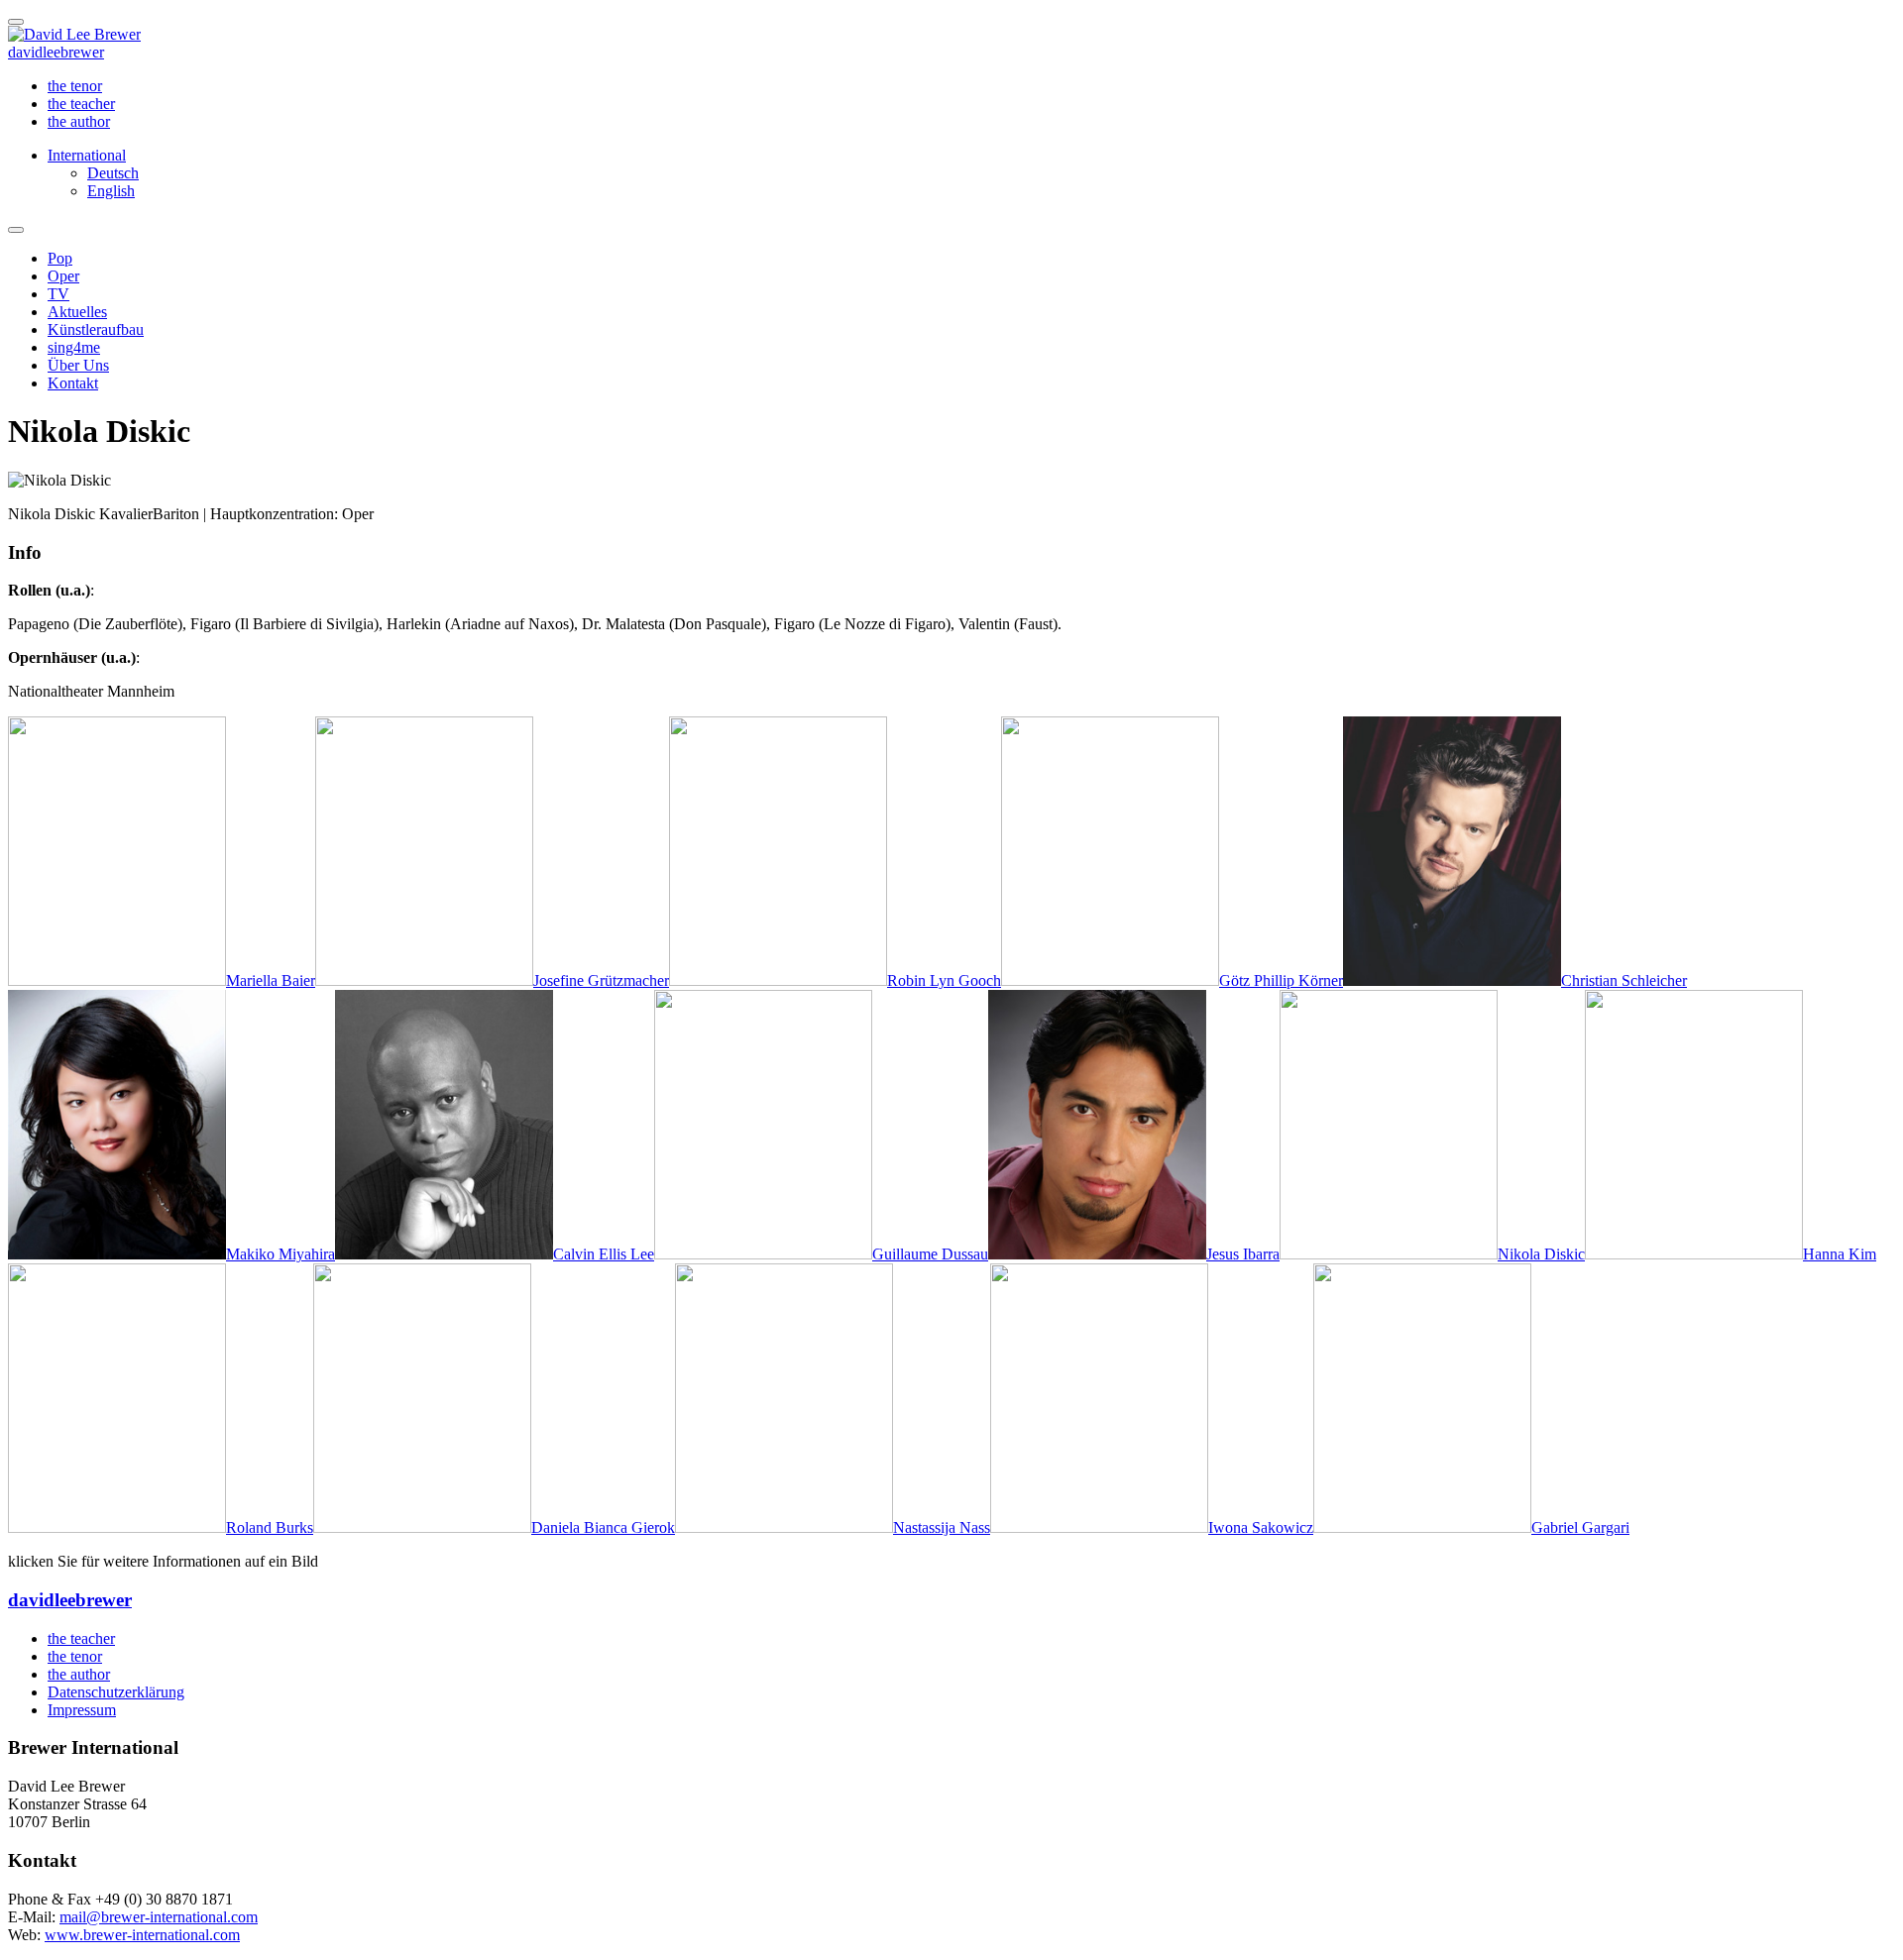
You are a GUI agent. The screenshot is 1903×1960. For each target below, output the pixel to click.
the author (79, 121)
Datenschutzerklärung (116, 1692)
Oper (63, 276)
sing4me (74, 347)
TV (58, 294)
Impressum (82, 1710)
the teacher (81, 104)
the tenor (75, 86)
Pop (60, 258)
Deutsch (113, 173)
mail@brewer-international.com (159, 1917)
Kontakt (73, 383)
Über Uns (78, 365)
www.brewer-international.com (142, 1935)
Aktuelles (77, 312)
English (111, 191)
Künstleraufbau (96, 329)
